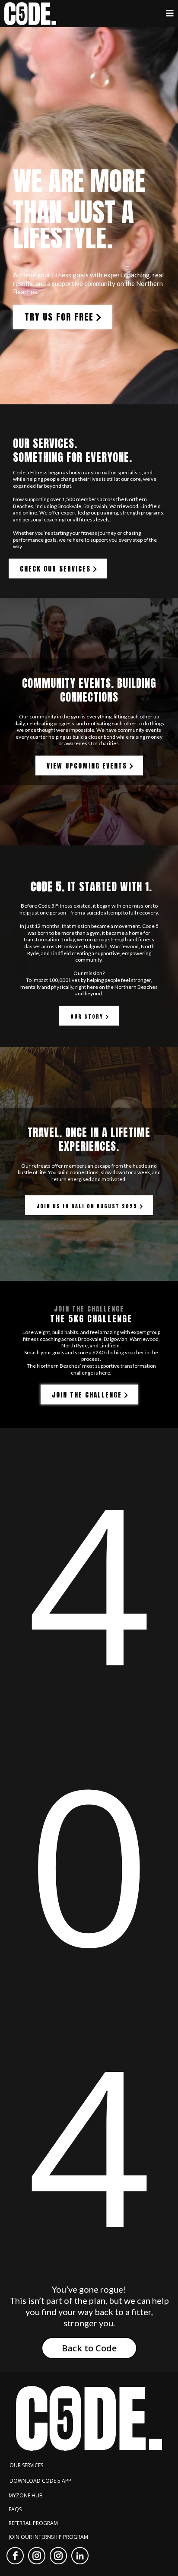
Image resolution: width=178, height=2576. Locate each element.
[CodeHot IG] (37, 2556)
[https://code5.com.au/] (30, 14)
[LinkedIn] (80, 2556)
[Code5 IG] (58, 2556)
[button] (170, 14)
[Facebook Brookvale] (15, 2556)
